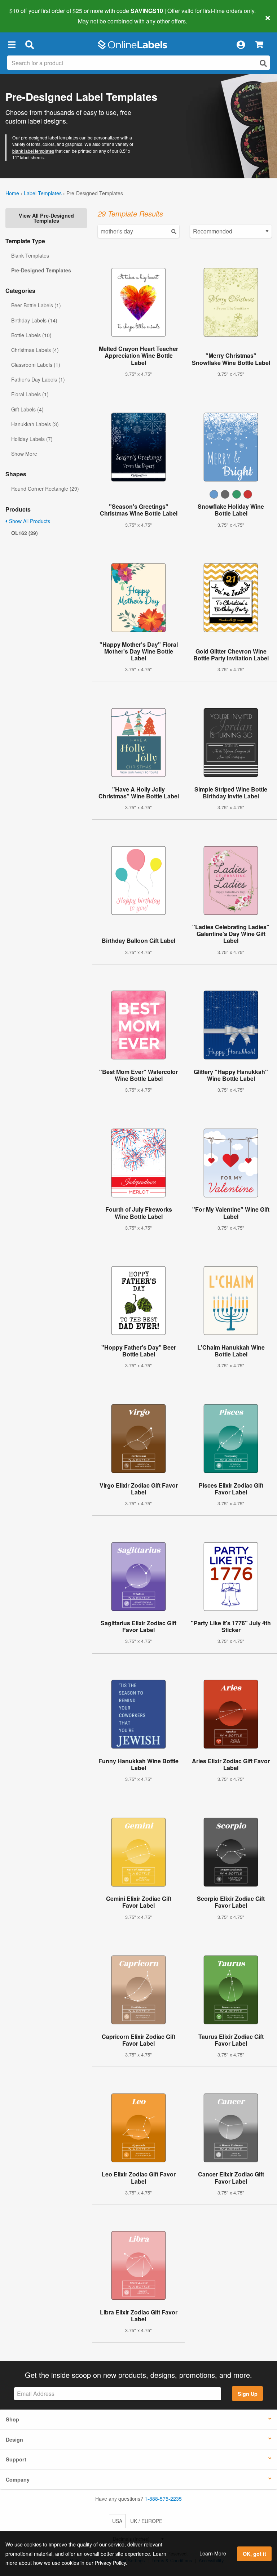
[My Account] (241, 45)
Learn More (213, 2553)
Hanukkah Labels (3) (35, 424)
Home (12, 193)
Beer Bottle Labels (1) (36, 305)
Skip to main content (26, 16)
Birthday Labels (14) (34, 320)
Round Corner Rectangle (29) (45, 489)
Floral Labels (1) (30, 394)
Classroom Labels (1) (36, 365)
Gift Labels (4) (27, 409)
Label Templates (43, 193)
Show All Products (29, 521)
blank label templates (33, 151)
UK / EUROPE (146, 2521)
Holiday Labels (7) (32, 439)
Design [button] (14, 2439)
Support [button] (16, 2459)
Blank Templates (30, 255)
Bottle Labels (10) (31, 335)
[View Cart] (259, 45)
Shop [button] (12, 2419)
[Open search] (263, 63)
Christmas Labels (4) (35, 350)
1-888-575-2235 (163, 2499)
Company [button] (18, 2479)
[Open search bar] (29, 45)
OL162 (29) (25, 533)
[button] (12, 45)
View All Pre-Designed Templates (46, 218)
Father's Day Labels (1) (38, 379)
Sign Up (248, 2394)
